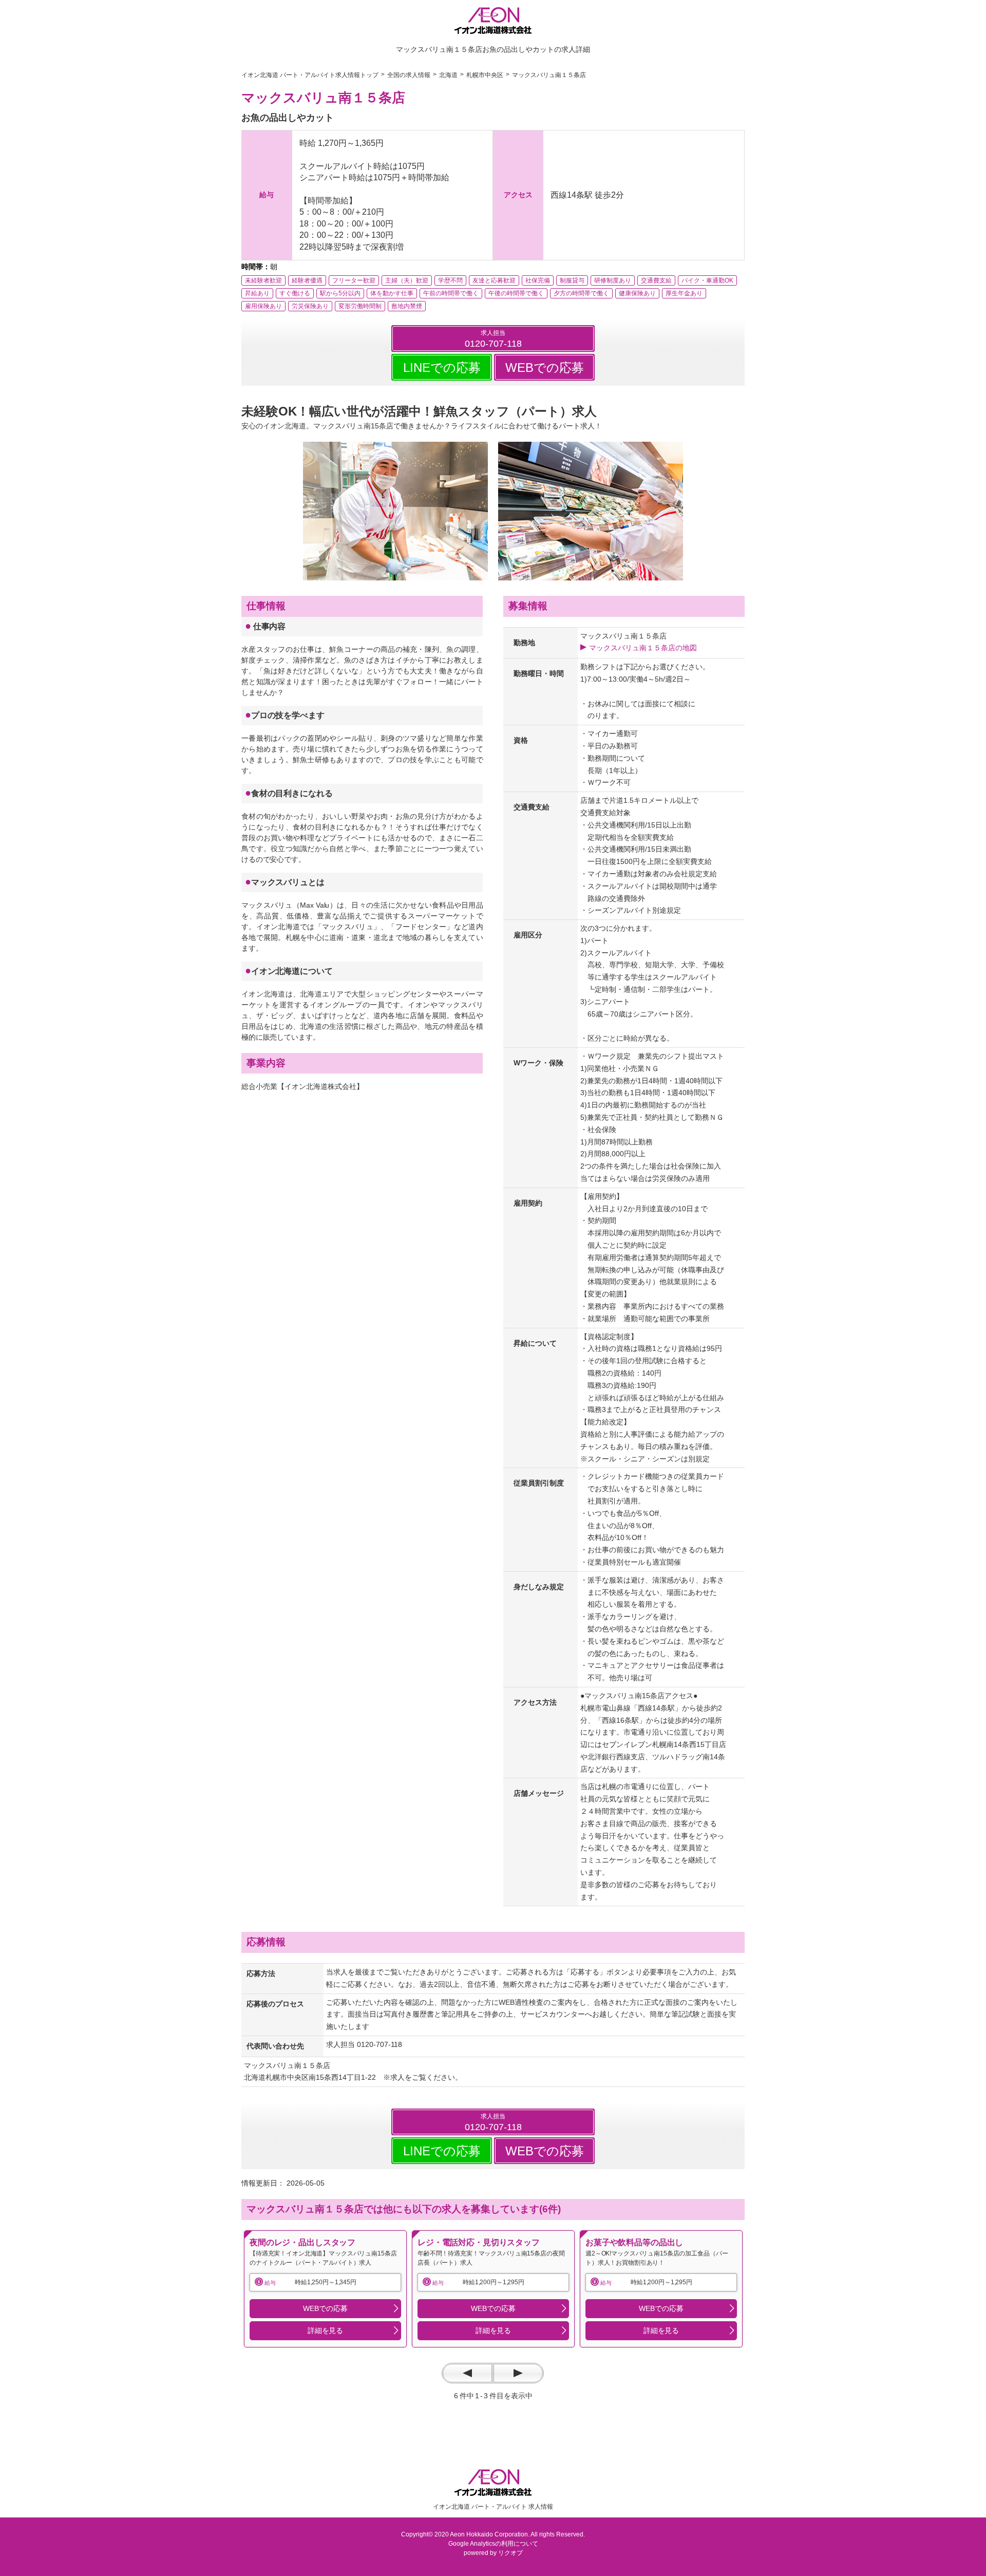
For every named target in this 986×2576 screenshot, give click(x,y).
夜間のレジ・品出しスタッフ (302, 2242)
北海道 (448, 75)
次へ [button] (518, 2373)
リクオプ (510, 2553)
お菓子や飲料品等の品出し (634, 2242)
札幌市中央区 (485, 75)
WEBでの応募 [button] (325, 2308)
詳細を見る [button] (325, 2330)
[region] (325, 2289)
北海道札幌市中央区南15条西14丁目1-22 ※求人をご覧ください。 (353, 2077)
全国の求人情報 (409, 75)
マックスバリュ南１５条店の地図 (643, 648)
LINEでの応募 (442, 368)
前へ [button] (467, 2373)
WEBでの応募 (545, 368)
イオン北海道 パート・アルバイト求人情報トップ (310, 75)
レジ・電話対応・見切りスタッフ (479, 2242)
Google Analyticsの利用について (493, 2544)
